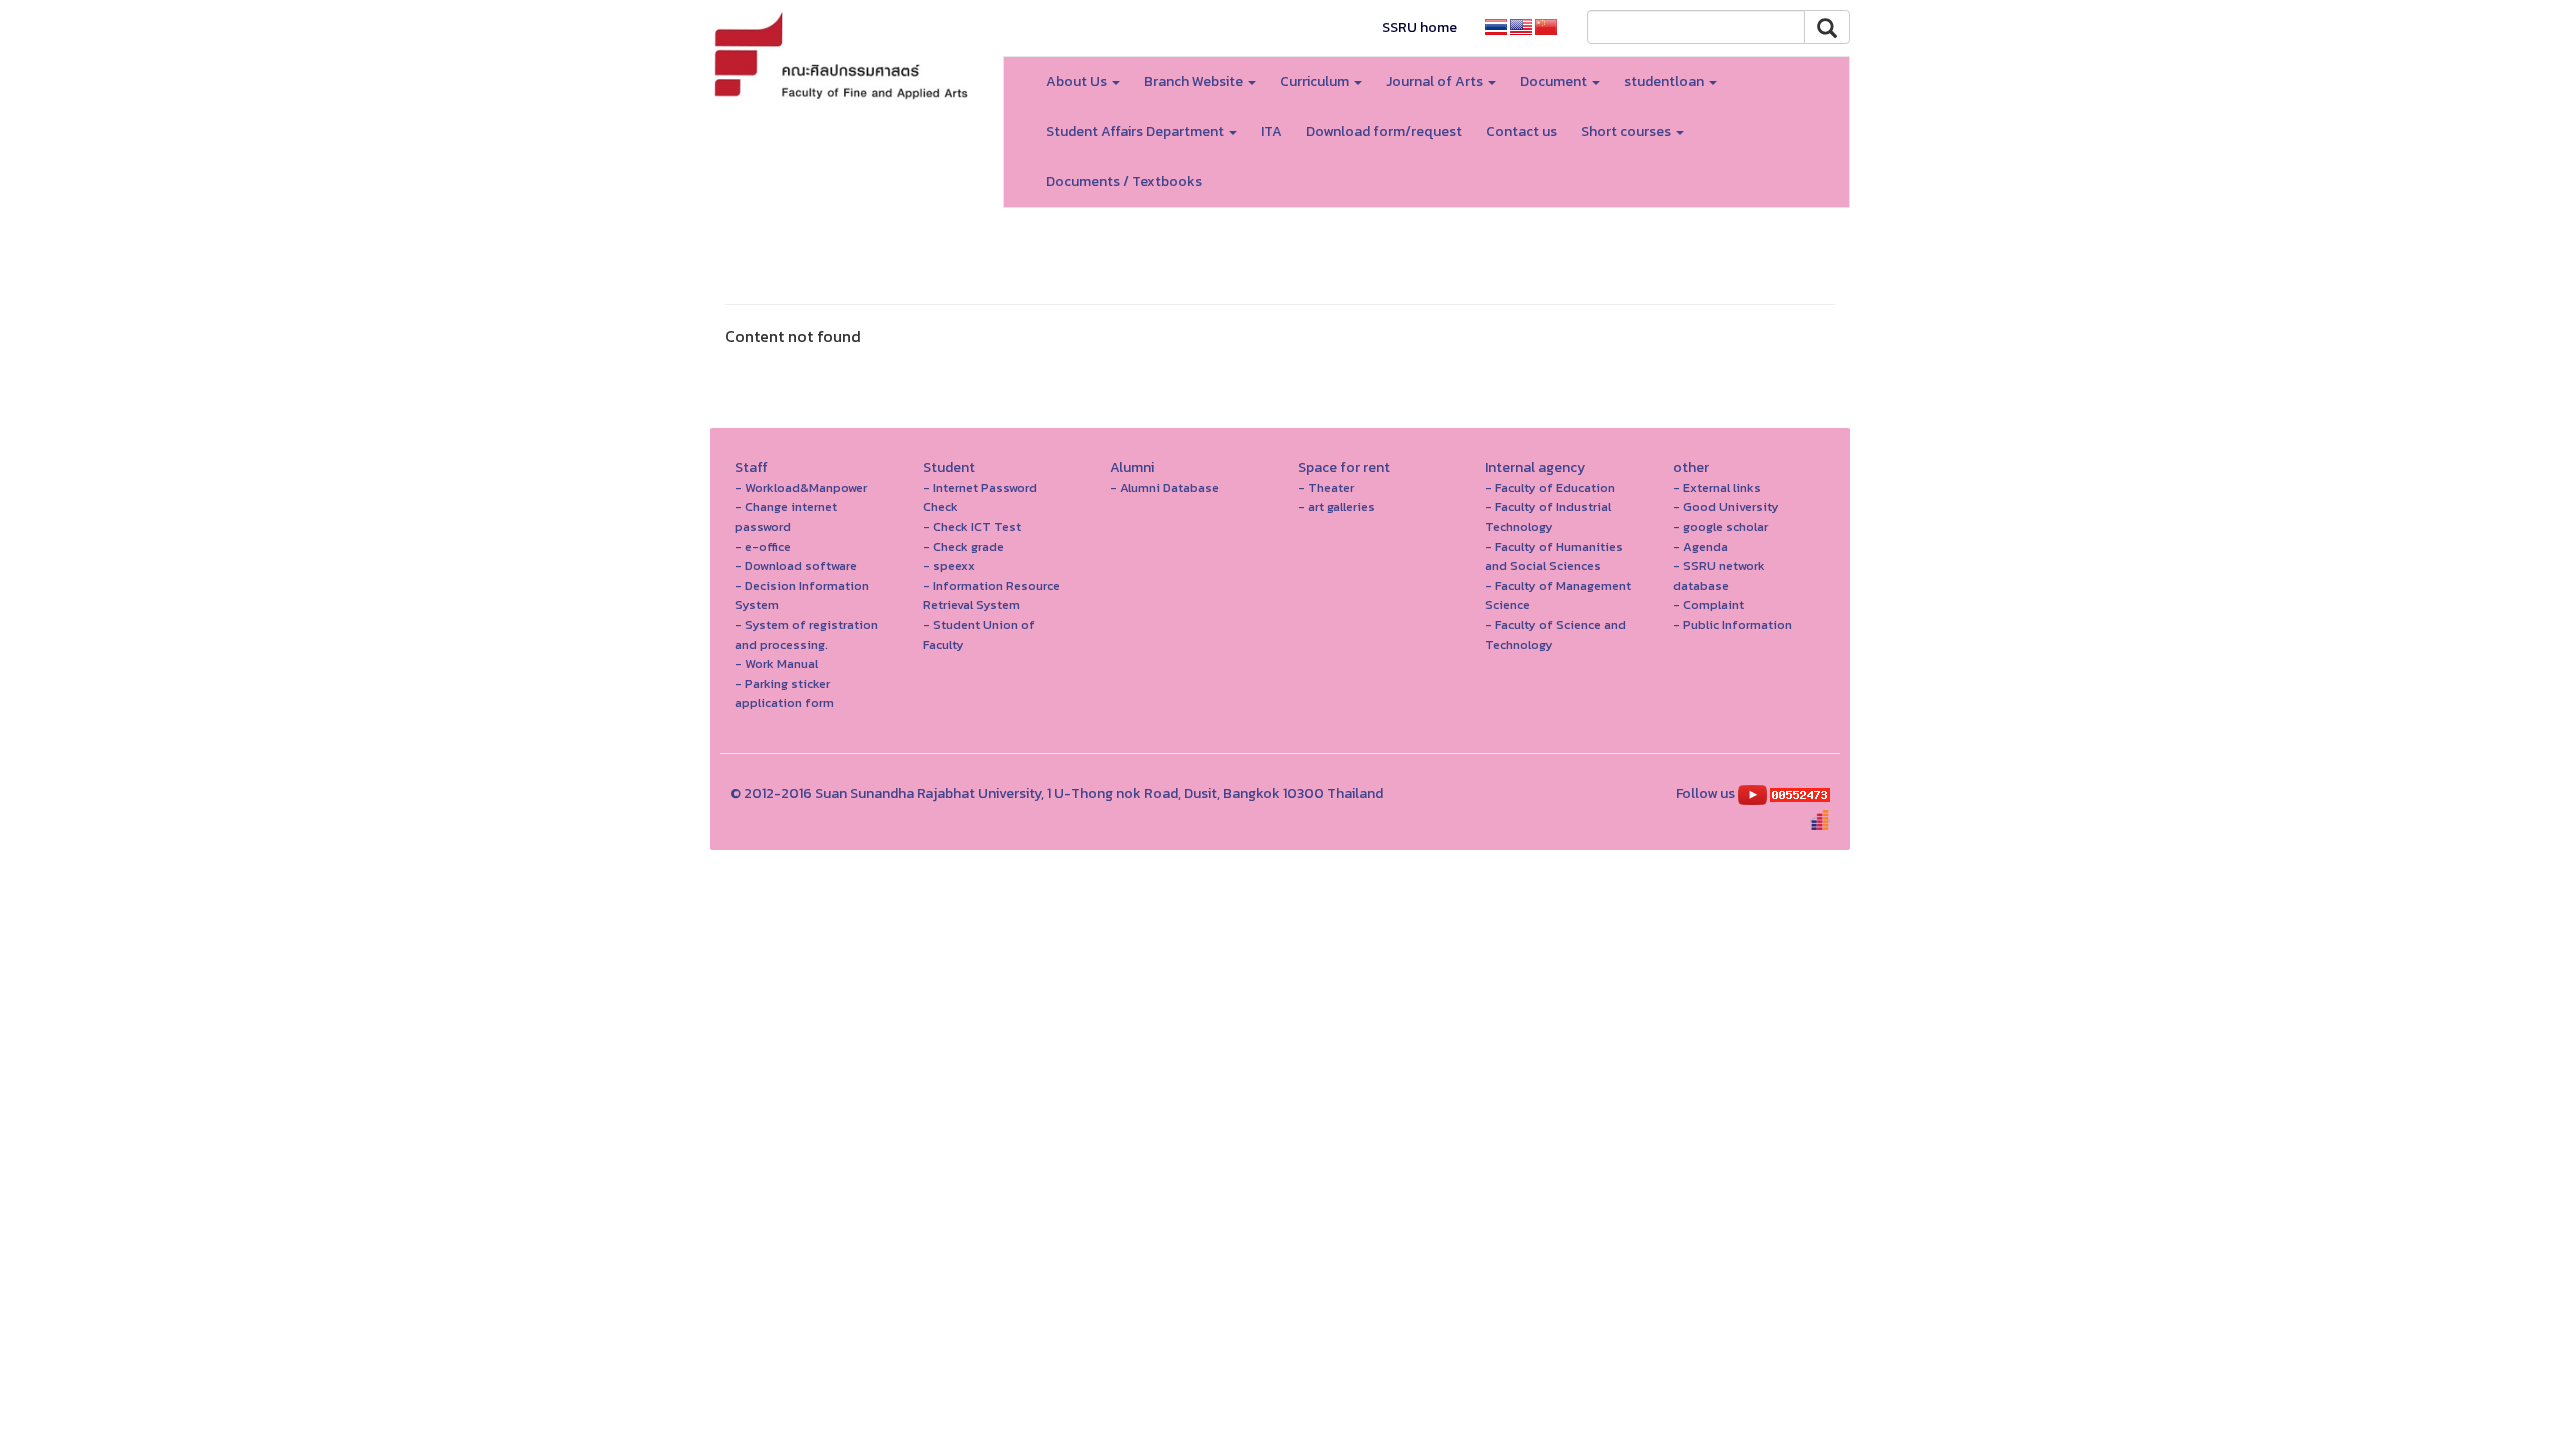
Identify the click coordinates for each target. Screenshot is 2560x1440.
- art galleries (1336, 506)
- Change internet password (786, 516)
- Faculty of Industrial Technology (1548, 516)
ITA (1271, 131)
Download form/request (1384, 131)
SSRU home (1419, 27)
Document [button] (1555, 81)
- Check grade (963, 546)
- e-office (763, 546)
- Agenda (1700, 546)
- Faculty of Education (1550, 487)
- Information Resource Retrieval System (991, 595)
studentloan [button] (1665, 81)
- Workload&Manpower (801, 487)
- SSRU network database (1719, 575)
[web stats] (1800, 793)
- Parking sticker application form (784, 693)
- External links (1717, 487)
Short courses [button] (1627, 131)
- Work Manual (776, 663)
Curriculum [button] (1316, 81)
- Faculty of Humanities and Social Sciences (1554, 556)
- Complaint (1708, 604)
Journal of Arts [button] (1436, 81)
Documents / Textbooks (1124, 181)
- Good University (1726, 506)
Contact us (1521, 131)
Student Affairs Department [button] (1136, 131)
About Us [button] (1078, 81)
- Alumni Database (1164, 487)
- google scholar (1720, 526)
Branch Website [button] (1195, 81)
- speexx (949, 565)
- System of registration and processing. (806, 634)
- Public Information (1732, 624)
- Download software (796, 565)
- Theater (1326, 487)
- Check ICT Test (972, 526)
